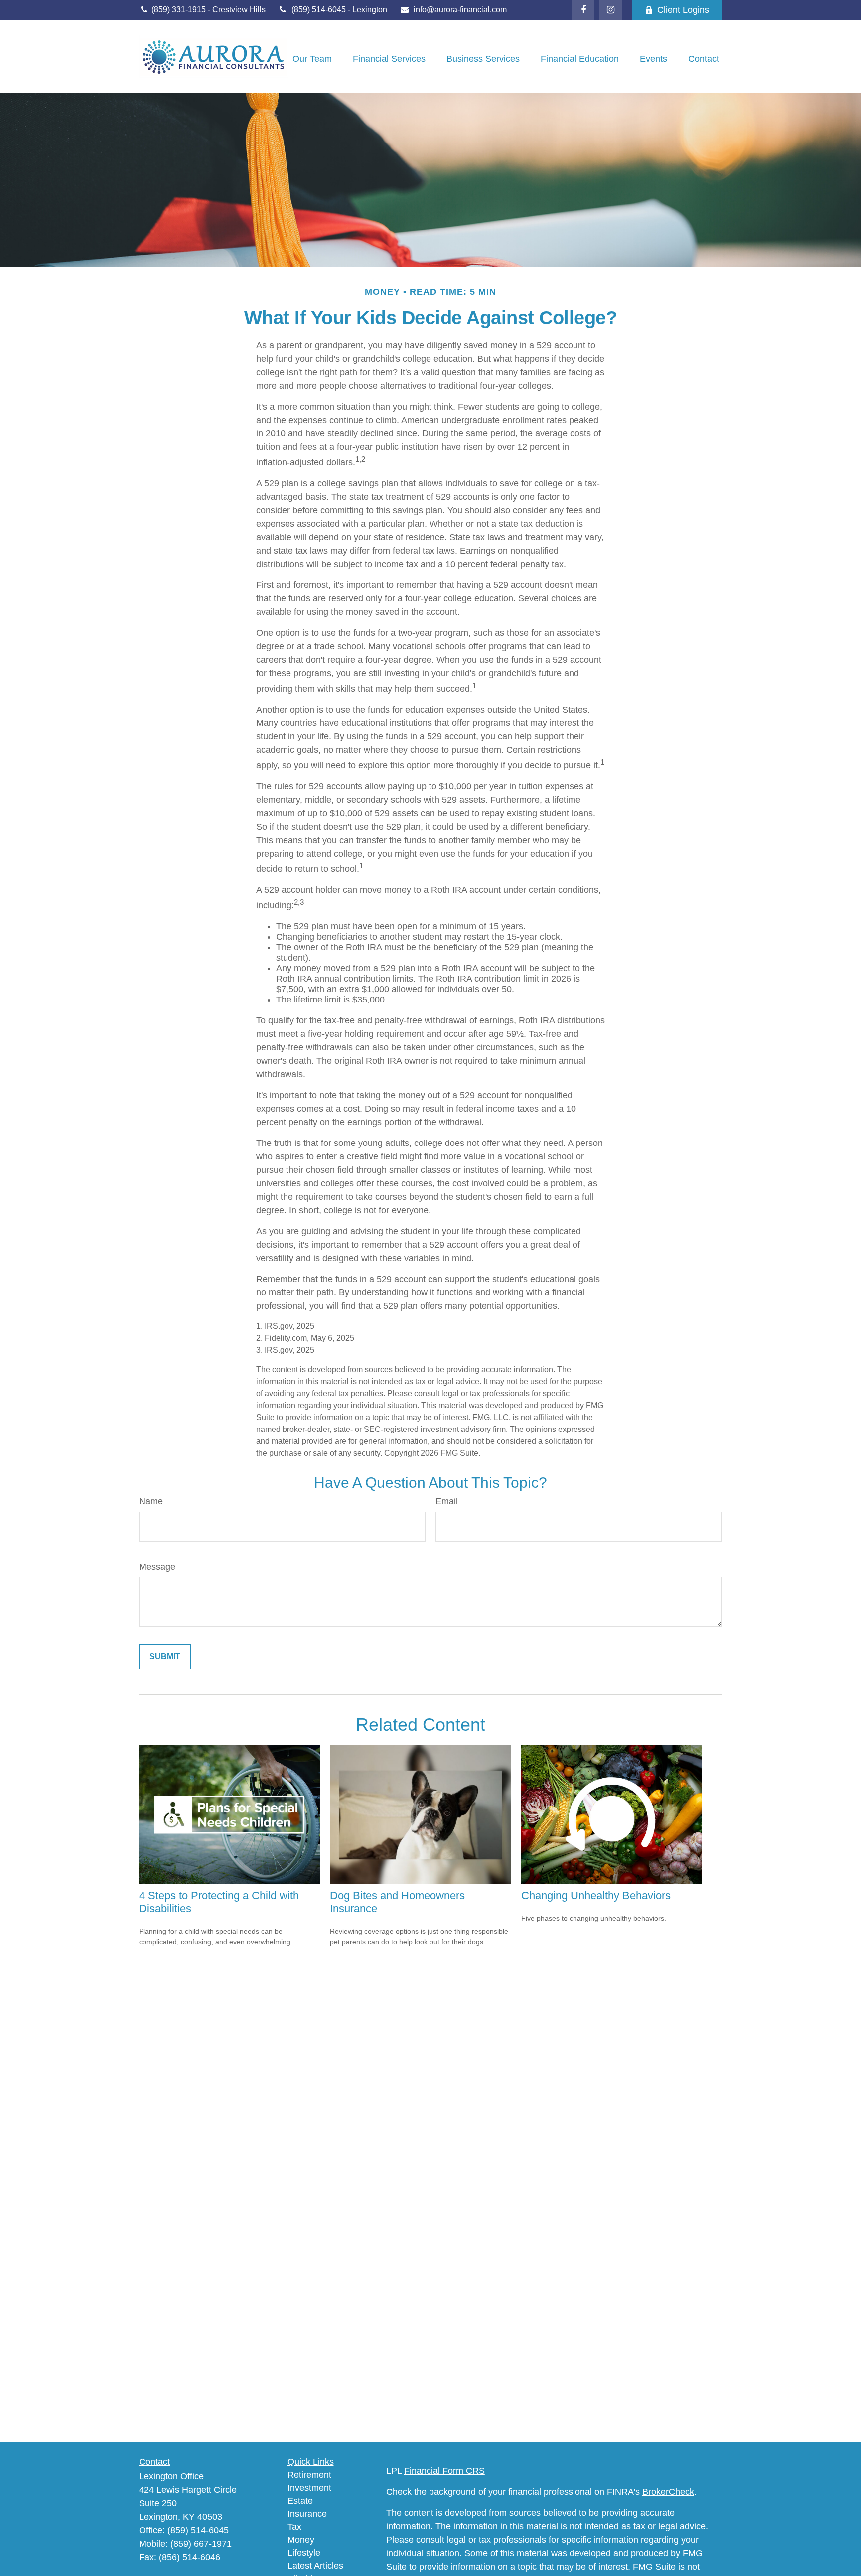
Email (447, 1501)
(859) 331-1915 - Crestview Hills (208, 10)
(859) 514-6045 (320, 10)
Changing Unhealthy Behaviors (596, 1896)
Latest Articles (315, 2566)
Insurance (307, 2514)
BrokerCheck (668, 2492)
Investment (309, 2488)
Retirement (309, 2475)
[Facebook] (583, 10)
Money (301, 2540)
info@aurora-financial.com (460, 10)
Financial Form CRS (444, 2471)
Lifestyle (304, 2553)
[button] (312, 59)
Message (157, 1567)
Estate (300, 2501)
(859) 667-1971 (201, 2544)
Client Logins (683, 10)
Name (151, 1501)
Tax (294, 2527)
